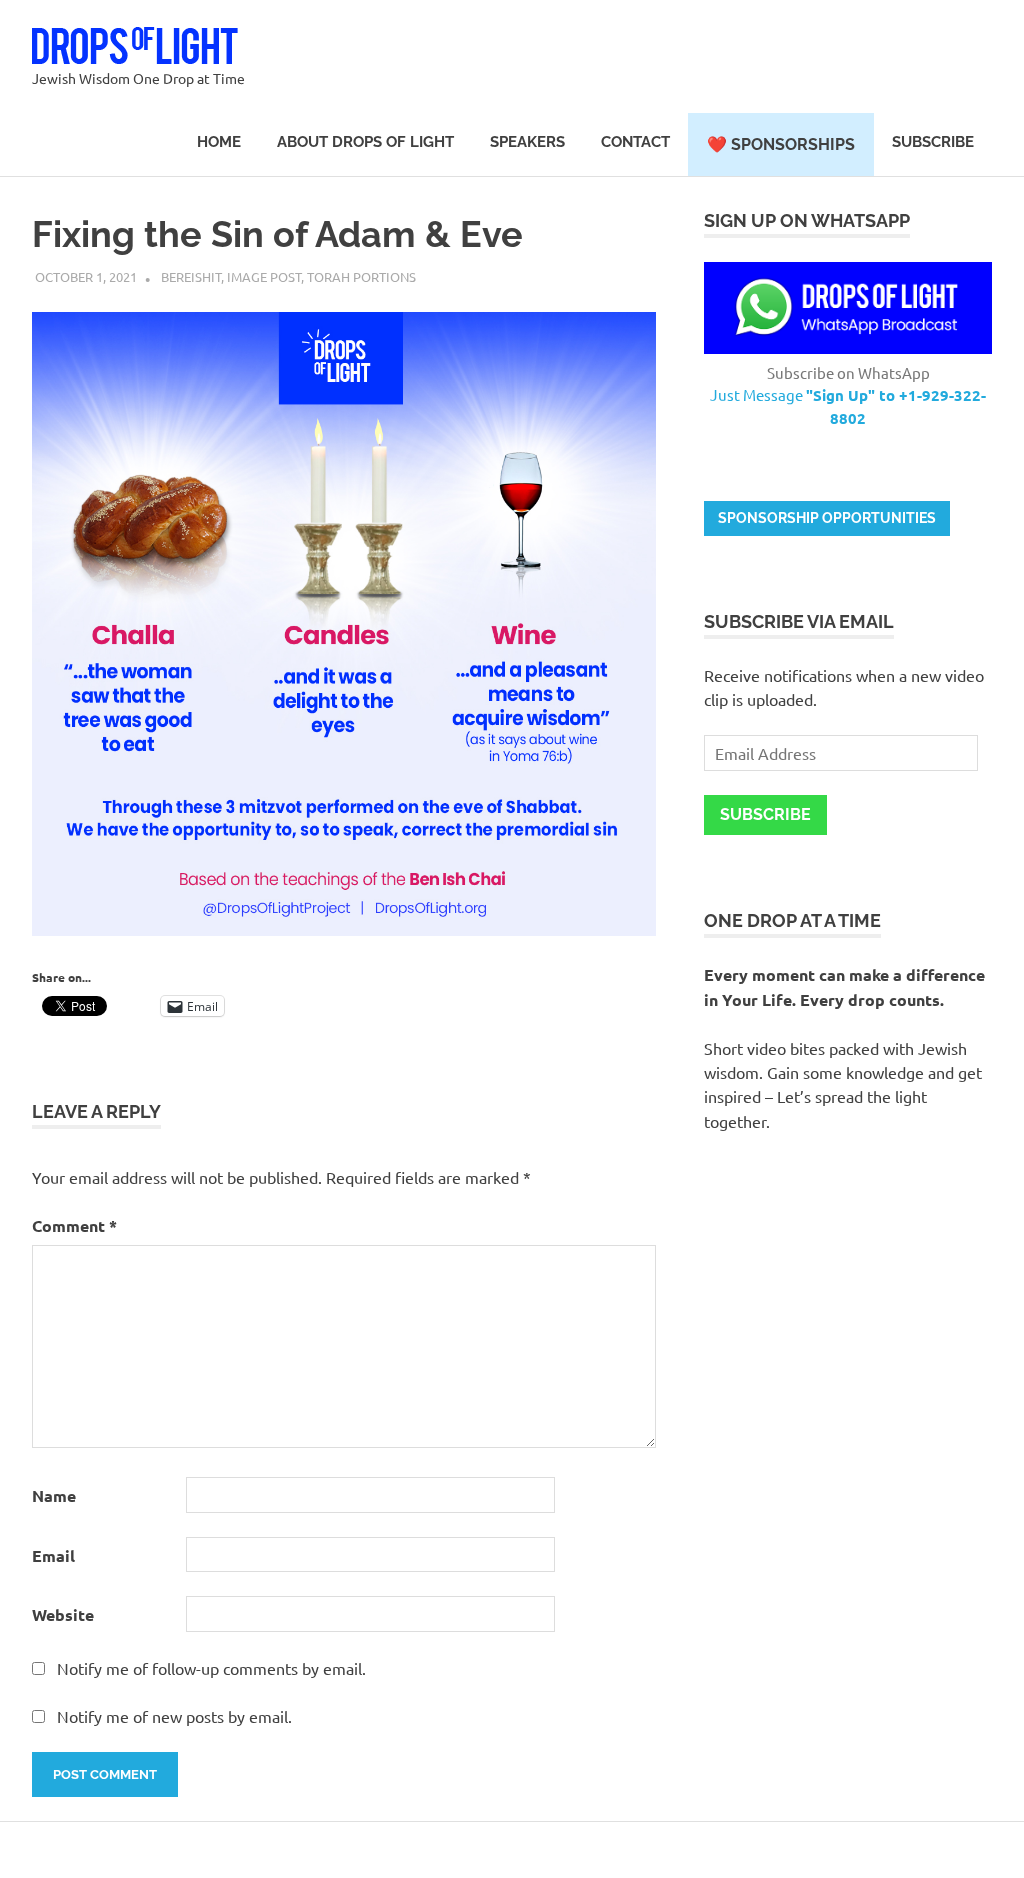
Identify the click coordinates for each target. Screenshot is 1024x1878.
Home (219, 142)
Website (63, 1614)
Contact (635, 142)
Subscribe (933, 142)
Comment (74, 1225)
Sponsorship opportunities (827, 518)
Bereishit (191, 276)
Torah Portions (361, 276)
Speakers (527, 142)
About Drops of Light (365, 142)
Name (54, 1495)
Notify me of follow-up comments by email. (211, 1668)
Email (53, 1555)
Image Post (264, 276)
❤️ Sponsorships (781, 144)
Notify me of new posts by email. (174, 1716)
